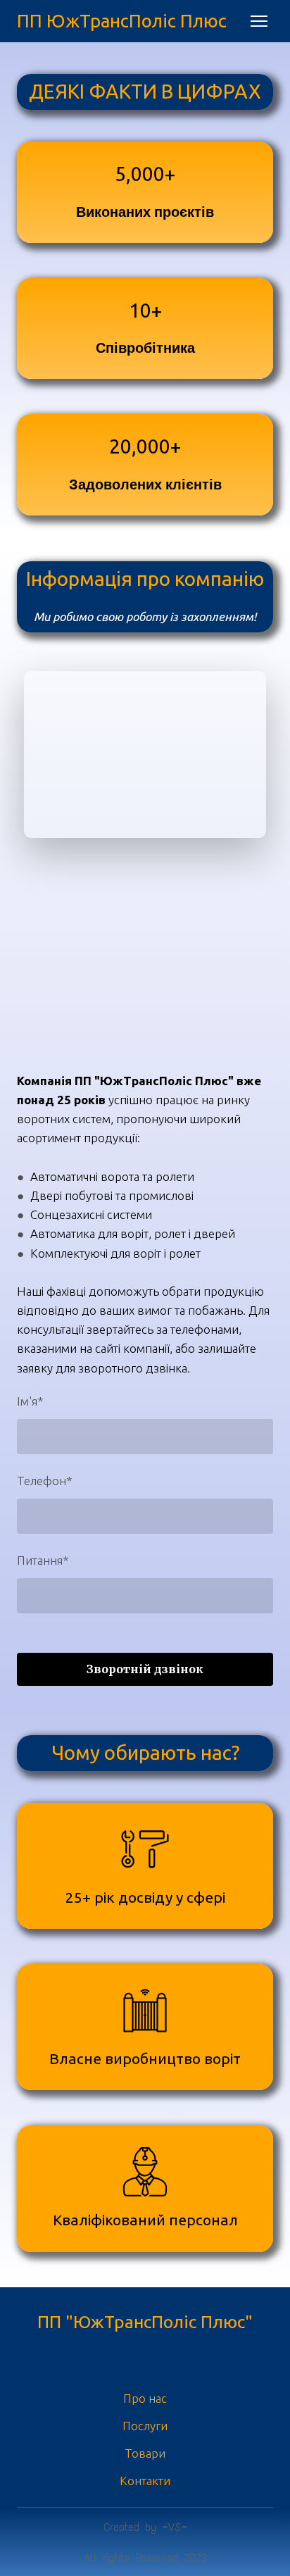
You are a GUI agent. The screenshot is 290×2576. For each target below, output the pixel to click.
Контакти (145, 2481)
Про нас (145, 2398)
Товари (145, 2453)
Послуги (145, 2426)
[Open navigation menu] (259, 21)
